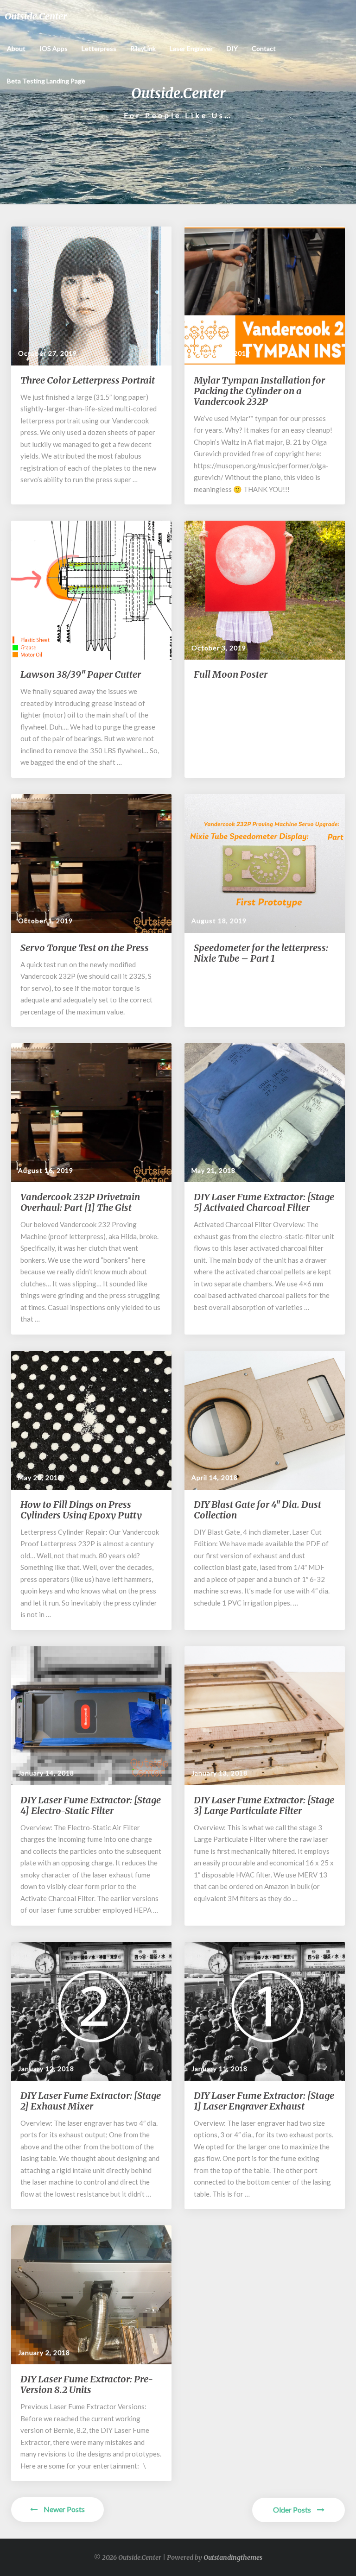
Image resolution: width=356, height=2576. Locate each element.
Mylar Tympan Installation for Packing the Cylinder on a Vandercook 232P (259, 391)
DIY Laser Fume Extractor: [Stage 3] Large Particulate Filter (264, 1805)
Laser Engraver (191, 48)
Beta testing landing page (46, 81)
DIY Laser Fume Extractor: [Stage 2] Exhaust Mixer (91, 2101)
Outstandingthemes (233, 2557)
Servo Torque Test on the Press (85, 948)
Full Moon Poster (231, 674)
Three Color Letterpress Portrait (88, 380)
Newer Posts (64, 2509)
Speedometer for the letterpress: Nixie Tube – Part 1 (261, 953)
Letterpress (99, 48)
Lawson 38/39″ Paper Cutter (81, 674)
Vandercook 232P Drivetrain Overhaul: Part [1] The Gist (80, 1202)
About (16, 48)
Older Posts (293, 2510)
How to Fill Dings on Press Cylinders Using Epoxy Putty (81, 1510)
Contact (264, 48)
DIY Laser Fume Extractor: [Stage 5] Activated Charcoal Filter (264, 1202)
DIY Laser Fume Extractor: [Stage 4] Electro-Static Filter (91, 1805)
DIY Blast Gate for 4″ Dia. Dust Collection (257, 1510)
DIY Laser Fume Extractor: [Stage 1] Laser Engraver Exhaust (264, 2101)
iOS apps (54, 48)
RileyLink (143, 48)
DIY (232, 48)
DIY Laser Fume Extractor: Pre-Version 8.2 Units (87, 2384)
